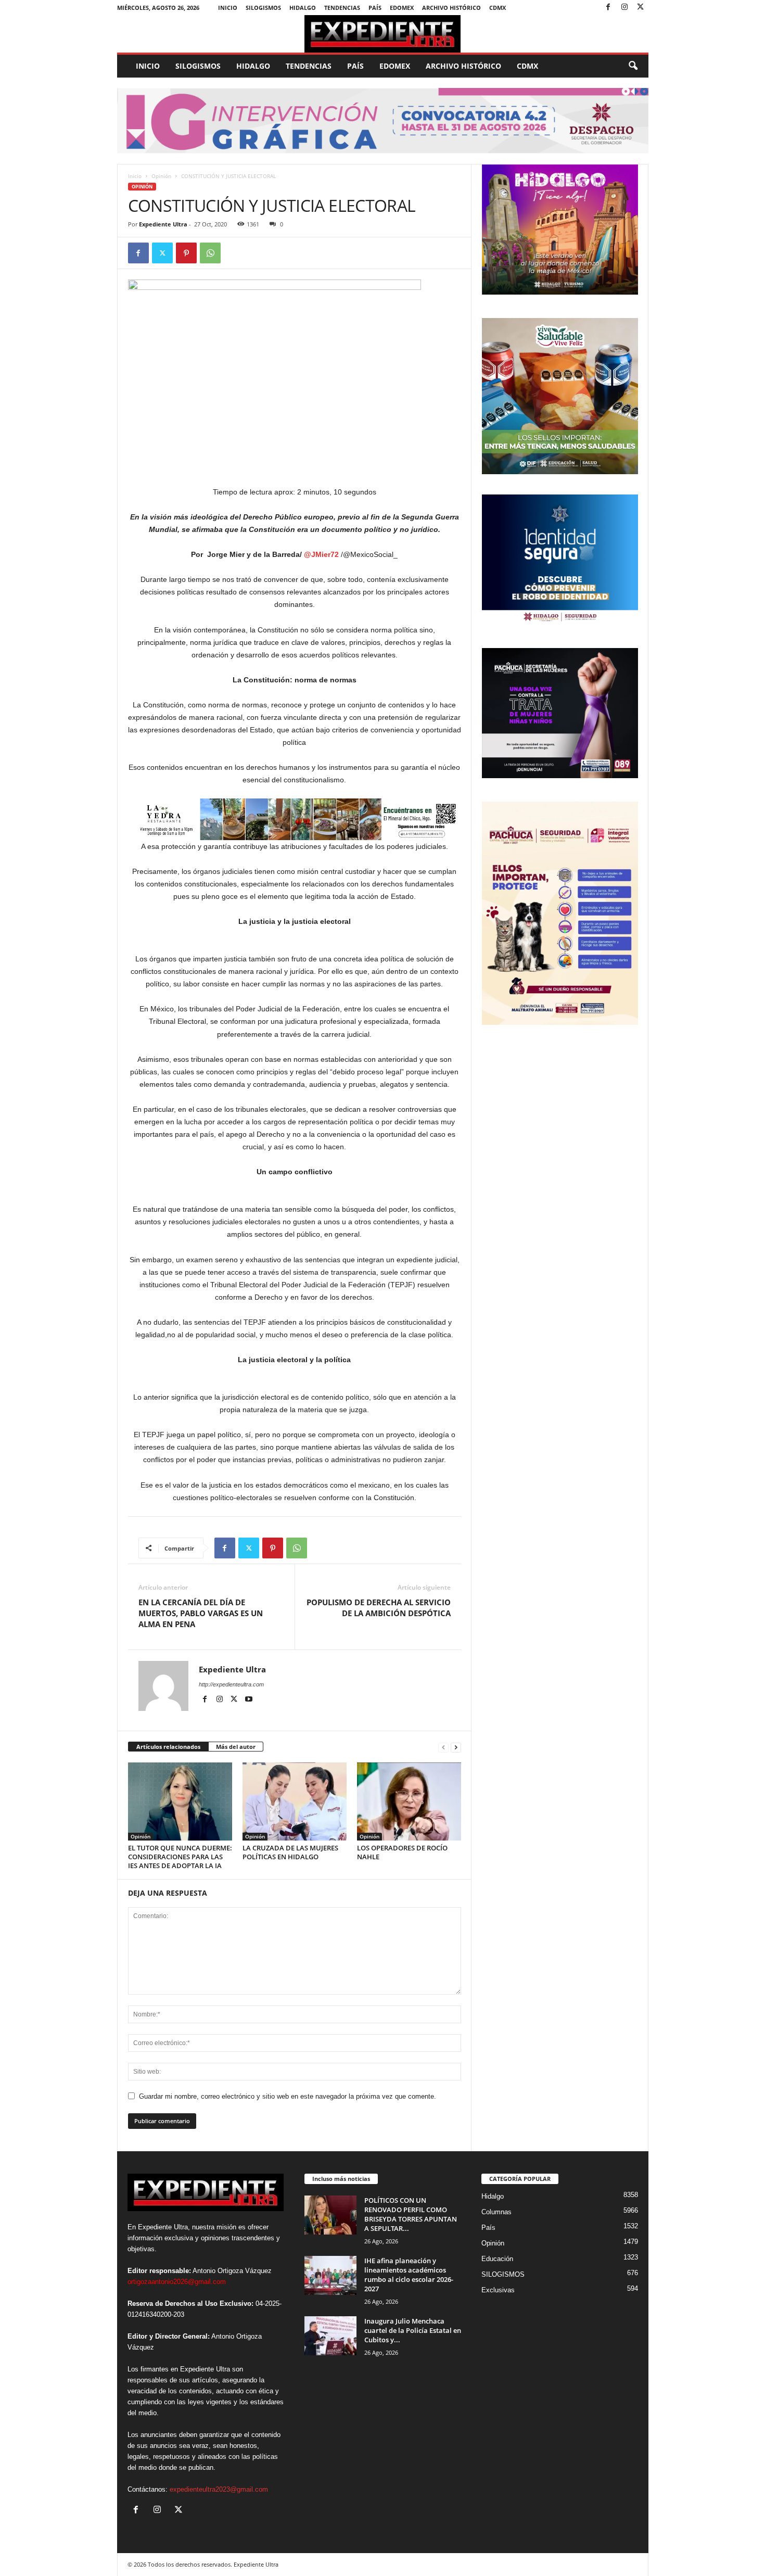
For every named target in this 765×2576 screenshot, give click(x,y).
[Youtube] (249, 1699)
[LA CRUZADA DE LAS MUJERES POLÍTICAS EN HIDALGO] (295, 1801)
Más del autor (236, 1747)
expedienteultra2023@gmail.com (219, 2489)
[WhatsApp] (210, 253)
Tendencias (342, 8)
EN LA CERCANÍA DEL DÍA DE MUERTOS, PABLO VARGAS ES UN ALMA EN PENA (201, 1613)
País (375, 8)
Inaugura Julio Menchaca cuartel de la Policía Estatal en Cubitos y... (413, 2330)
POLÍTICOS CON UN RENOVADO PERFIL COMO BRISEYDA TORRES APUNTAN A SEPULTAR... (411, 2214)
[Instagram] (624, 8)
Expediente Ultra (163, 224)
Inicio (228, 8)
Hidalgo (303, 8)
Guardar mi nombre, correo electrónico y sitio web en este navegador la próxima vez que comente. (288, 2096)
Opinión (161, 176)
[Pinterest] (186, 253)
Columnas (496, 2212)
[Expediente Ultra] (383, 34)
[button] (633, 66)
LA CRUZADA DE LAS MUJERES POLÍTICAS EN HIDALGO (290, 1852)
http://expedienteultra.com (231, 1684)
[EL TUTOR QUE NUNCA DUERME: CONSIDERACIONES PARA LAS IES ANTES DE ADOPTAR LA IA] (180, 1801)
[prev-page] (443, 1747)
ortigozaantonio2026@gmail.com (177, 2282)
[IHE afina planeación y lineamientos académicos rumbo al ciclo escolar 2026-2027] (330, 2275)
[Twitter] (641, 8)
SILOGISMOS (263, 8)
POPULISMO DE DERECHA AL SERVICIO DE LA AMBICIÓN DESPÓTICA (379, 1608)
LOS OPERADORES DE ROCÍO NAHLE (402, 1852)
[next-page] (456, 1747)
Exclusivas (498, 2290)
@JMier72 (321, 554)
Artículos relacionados (168, 1747)
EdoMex (402, 8)
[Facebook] (608, 8)
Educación (497, 2259)
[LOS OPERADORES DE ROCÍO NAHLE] (409, 1801)
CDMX (498, 8)
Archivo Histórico (451, 8)
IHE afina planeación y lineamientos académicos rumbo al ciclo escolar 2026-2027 (409, 2275)
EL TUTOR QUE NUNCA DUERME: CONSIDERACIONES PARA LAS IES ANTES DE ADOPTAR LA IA (180, 1857)
